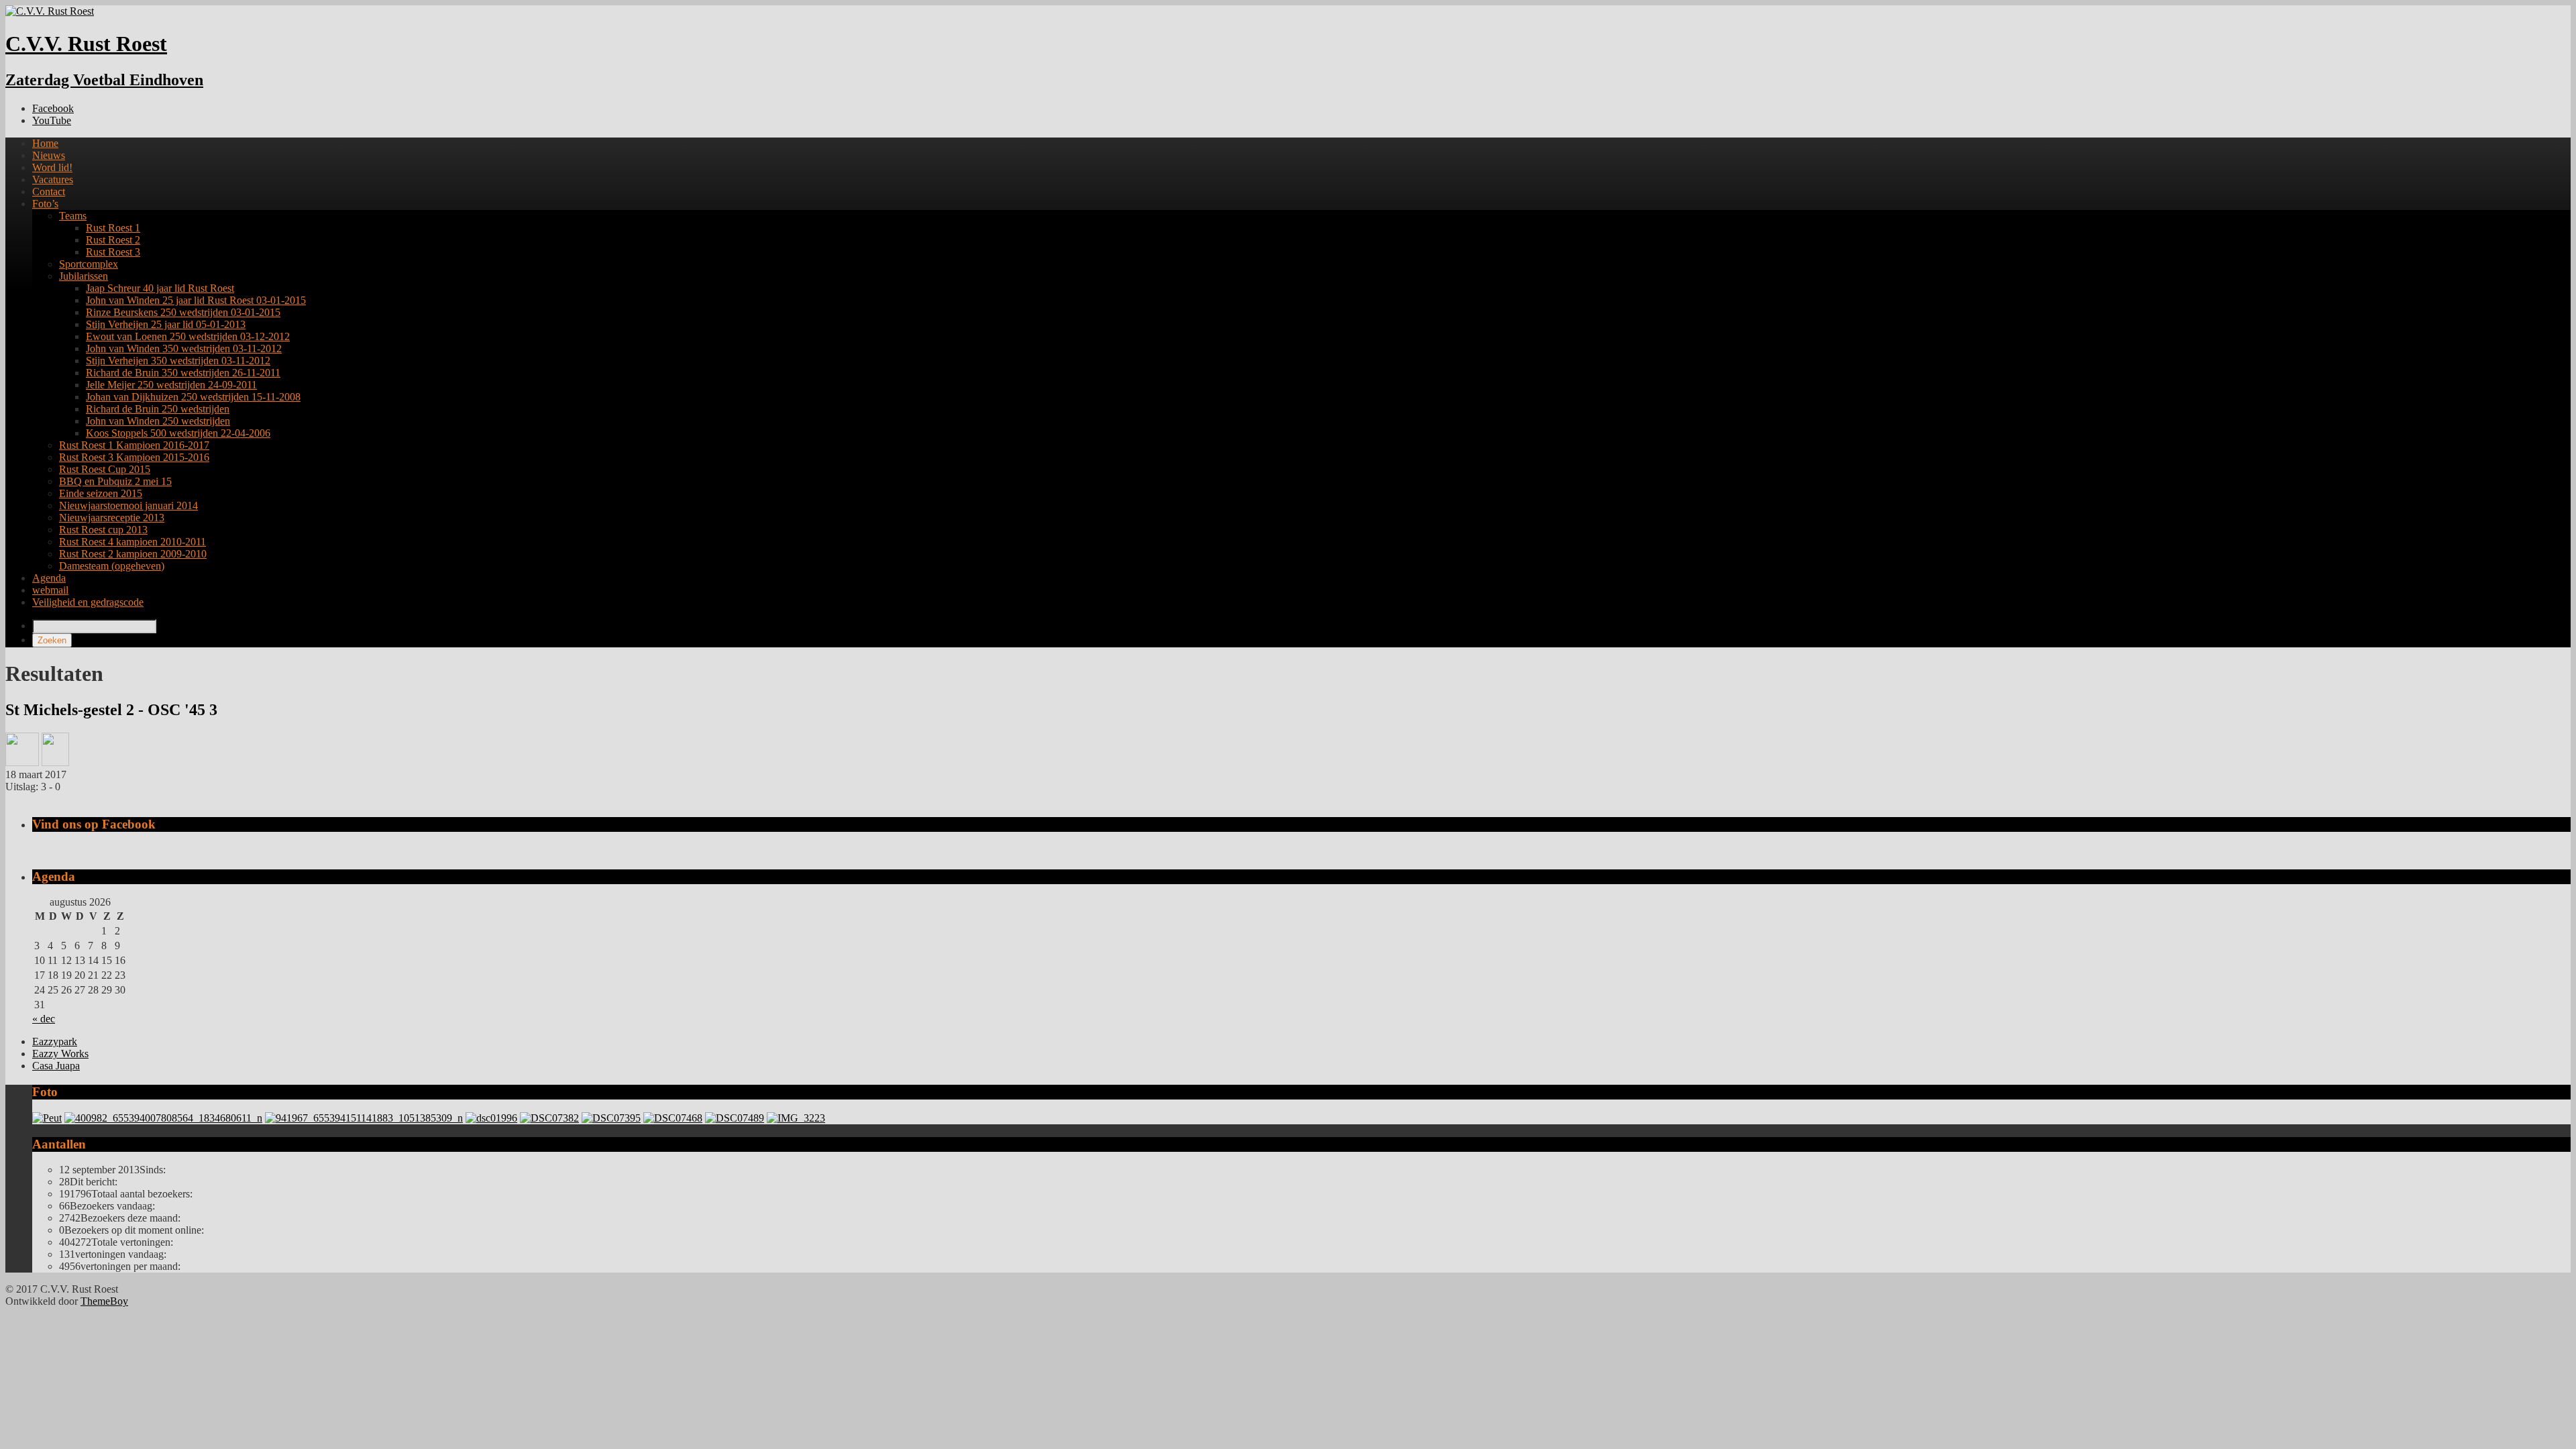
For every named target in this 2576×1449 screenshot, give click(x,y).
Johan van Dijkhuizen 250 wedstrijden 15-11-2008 (193, 397)
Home (45, 143)
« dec (44, 1019)
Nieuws (49, 155)
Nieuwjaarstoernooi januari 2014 (128, 505)
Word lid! (52, 167)
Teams (73, 216)
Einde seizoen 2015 (101, 493)
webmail (50, 590)
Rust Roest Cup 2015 (105, 469)
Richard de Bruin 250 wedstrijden (158, 409)
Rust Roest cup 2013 (103, 530)
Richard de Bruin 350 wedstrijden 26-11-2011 (183, 373)
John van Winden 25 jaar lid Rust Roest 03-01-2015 (196, 300)
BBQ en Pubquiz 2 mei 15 (115, 481)
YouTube (52, 120)
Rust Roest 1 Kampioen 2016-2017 (134, 445)
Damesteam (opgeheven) (112, 566)
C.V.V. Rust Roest (86, 44)
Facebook (53, 108)
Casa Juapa (56, 1066)
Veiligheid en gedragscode (88, 602)
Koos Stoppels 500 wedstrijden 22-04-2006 (178, 433)
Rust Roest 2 (113, 240)
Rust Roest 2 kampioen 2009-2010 (133, 554)
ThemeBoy (104, 1301)
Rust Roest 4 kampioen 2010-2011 (132, 542)
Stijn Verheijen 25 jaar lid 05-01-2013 (166, 324)
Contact (49, 192)
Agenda (49, 578)
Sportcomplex (89, 264)
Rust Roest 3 (113, 252)
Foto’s (45, 204)
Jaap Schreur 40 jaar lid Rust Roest (160, 288)
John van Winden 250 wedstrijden (158, 421)
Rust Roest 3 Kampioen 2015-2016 (134, 457)
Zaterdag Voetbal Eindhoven (104, 80)
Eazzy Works (60, 1054)
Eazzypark (55, 1041)
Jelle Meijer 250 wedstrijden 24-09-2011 (171, 385)
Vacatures (53, 179)
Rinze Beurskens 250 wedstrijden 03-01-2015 (183, 312)
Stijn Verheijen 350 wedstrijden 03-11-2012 (178, 361)
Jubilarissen (84, 276)
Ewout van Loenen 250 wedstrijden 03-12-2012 (188, 336)
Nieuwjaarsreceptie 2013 (112, 518)
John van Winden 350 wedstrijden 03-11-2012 (184, 348)
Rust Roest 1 (113, 228)
